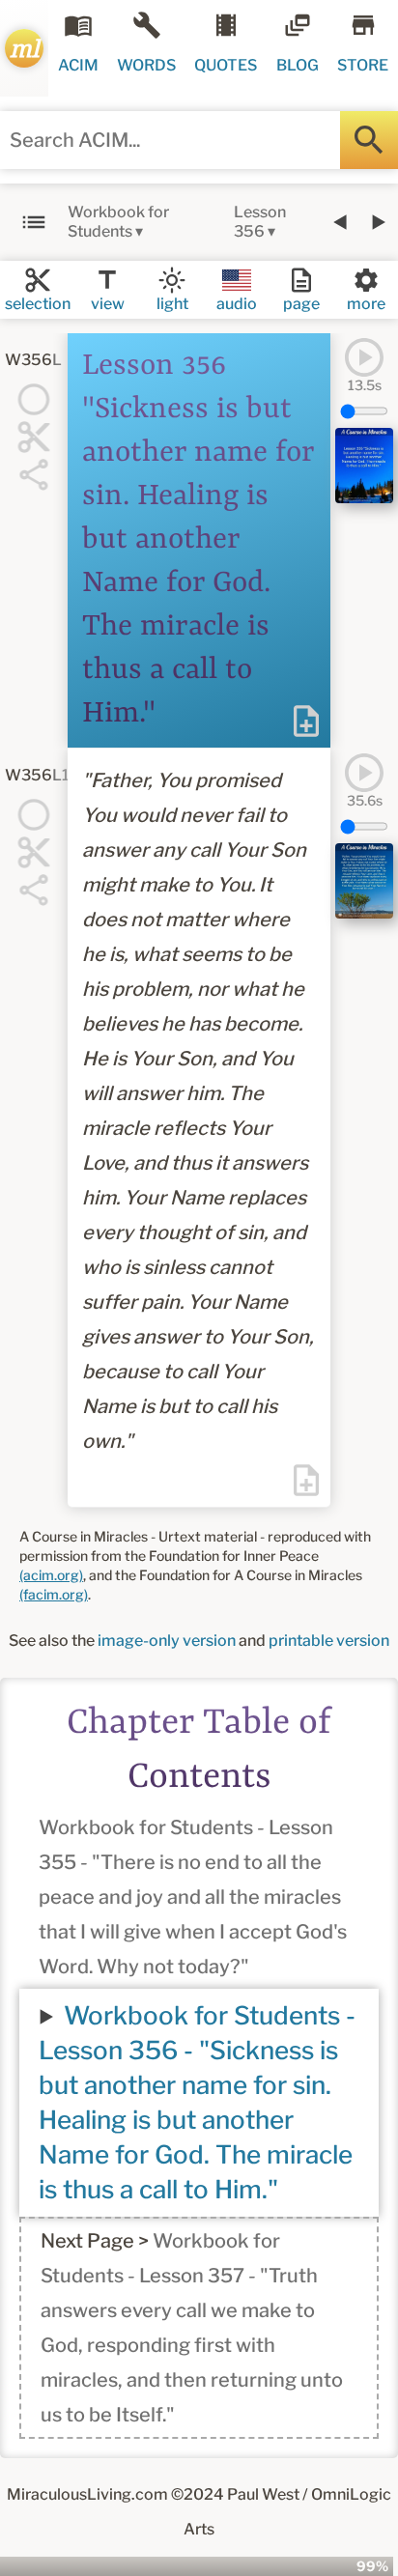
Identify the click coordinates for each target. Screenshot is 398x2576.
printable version (329, 1641)
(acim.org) (51, 1575)
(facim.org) (54, 1594)
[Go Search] (369, 140)
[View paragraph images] (364, 466)
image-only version (167, 1641)
